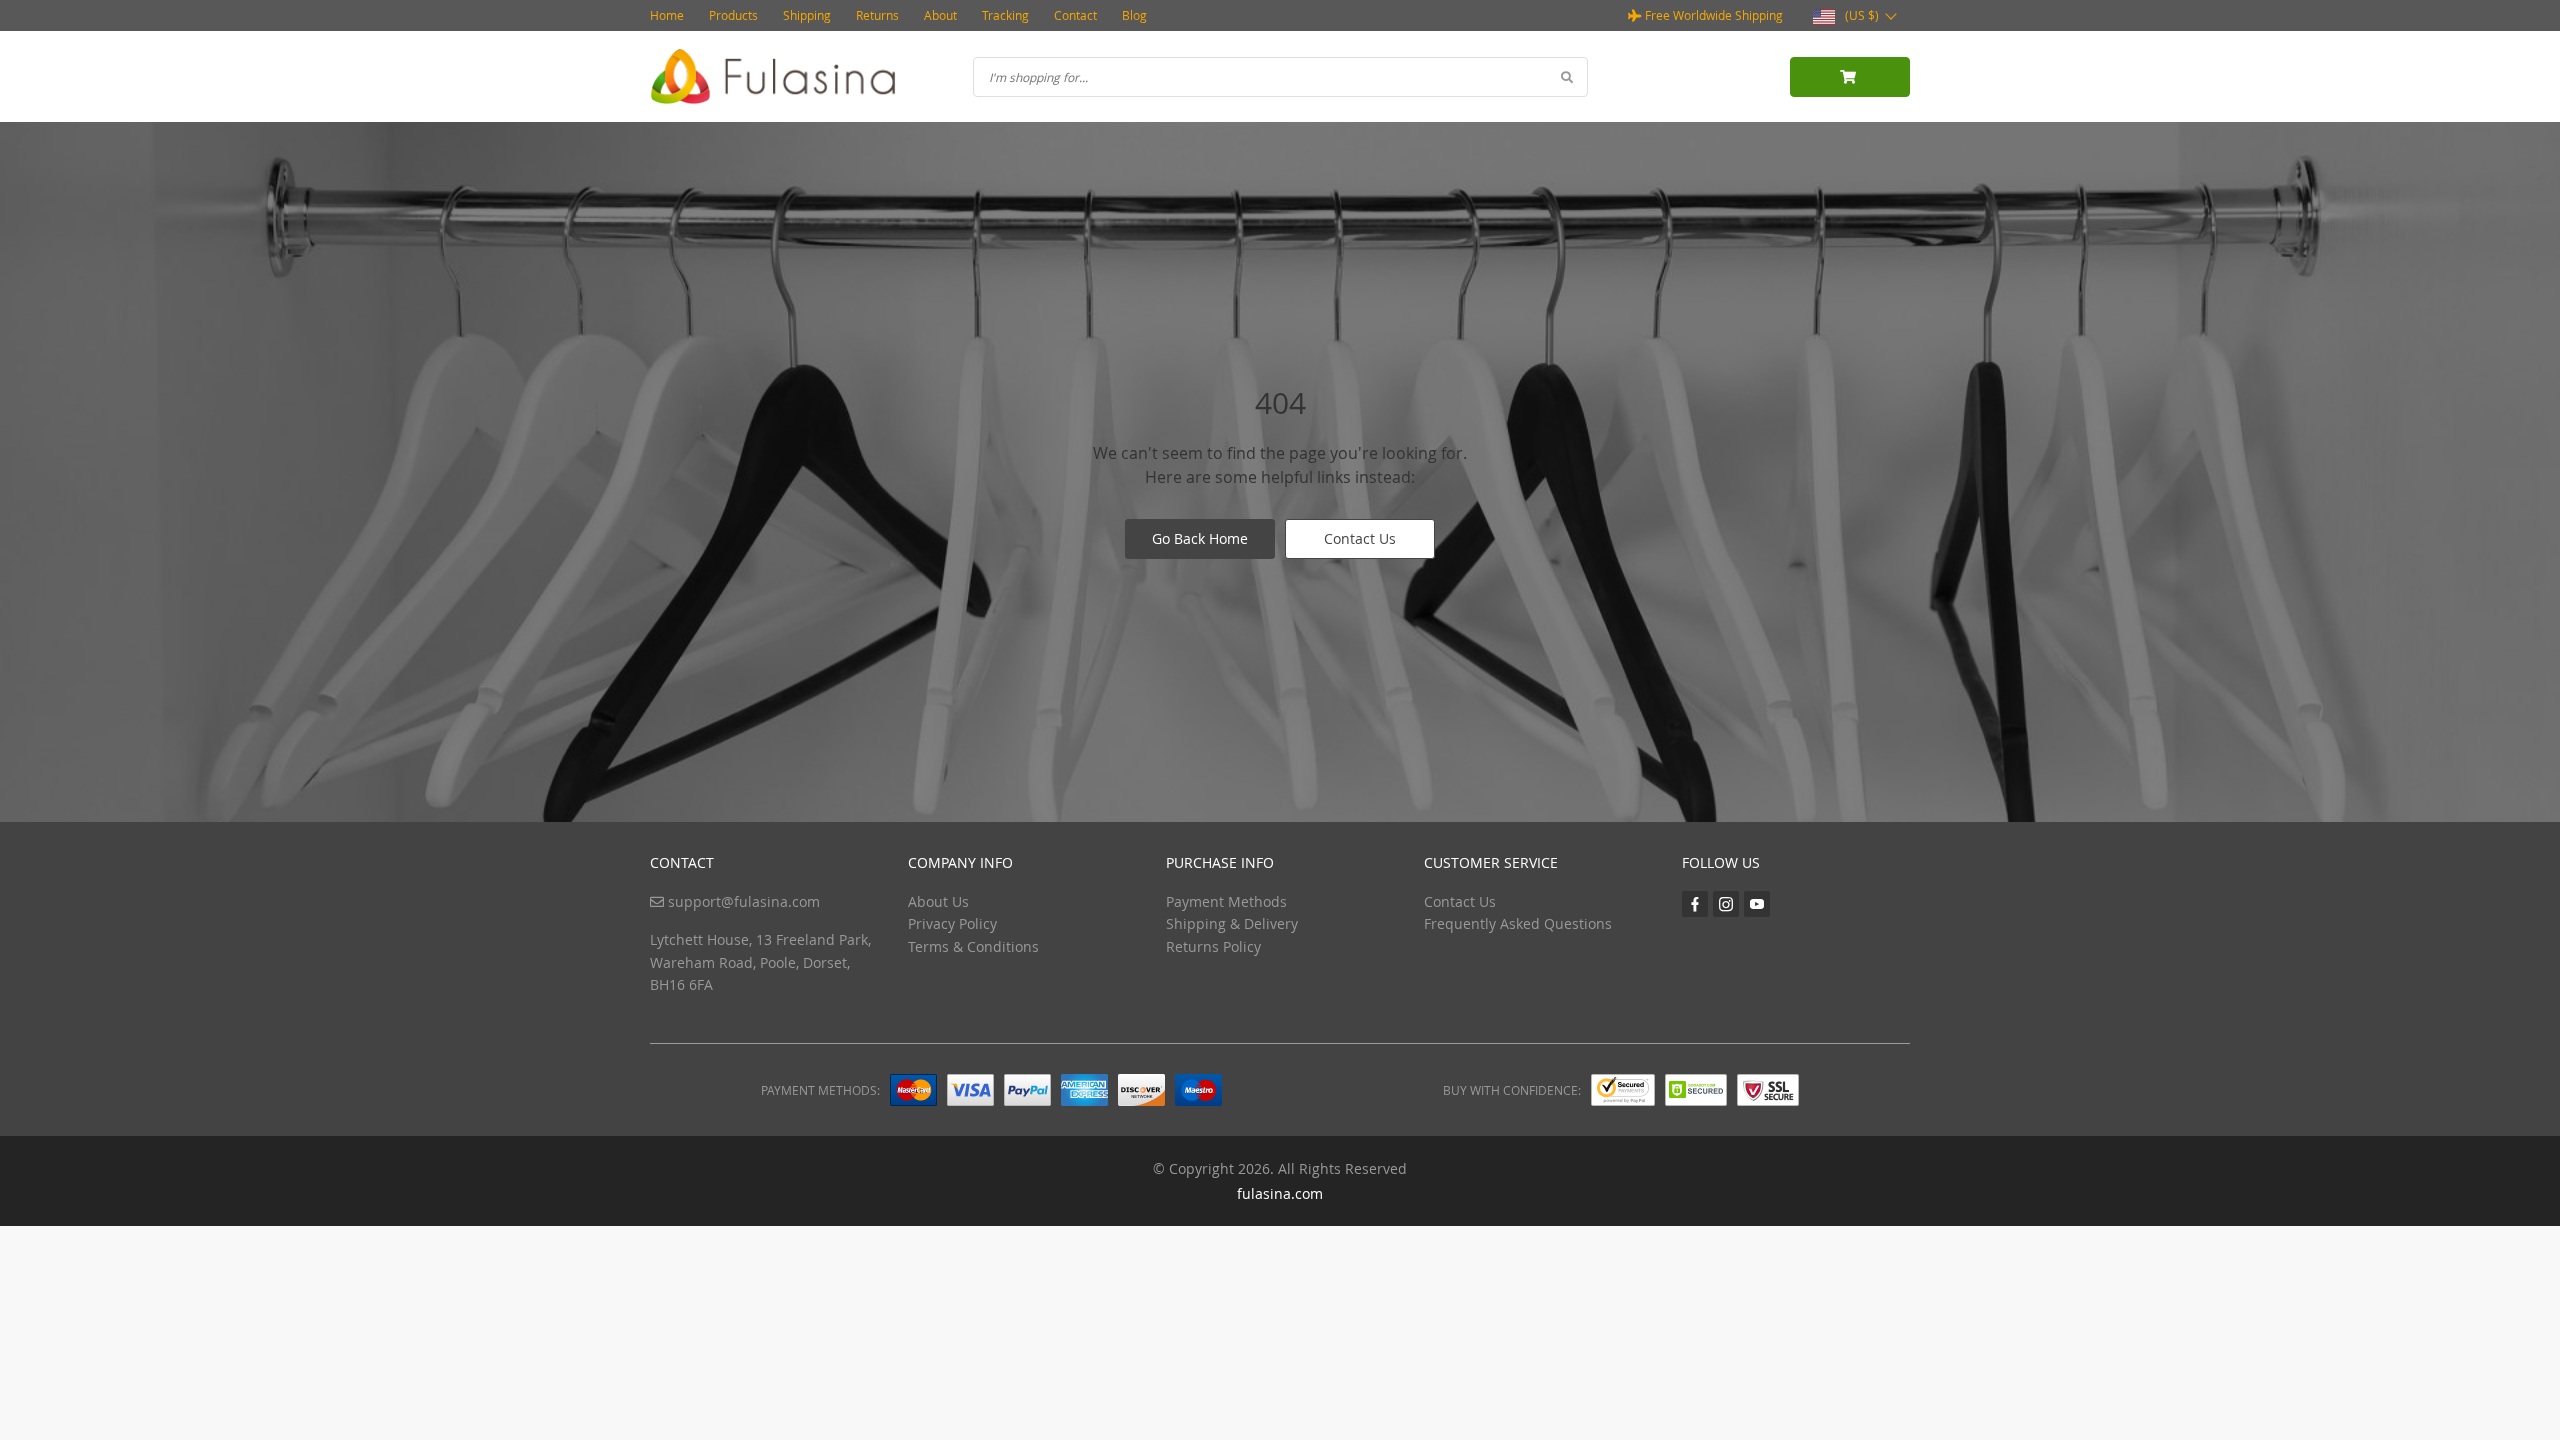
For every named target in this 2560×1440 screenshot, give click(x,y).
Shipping (807, 15)
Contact (1075, 15)
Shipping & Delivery (1232, 923)
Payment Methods (1226, 901)
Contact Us (1360, 538)
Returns (877, 15)
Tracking (1005, 15)
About (940, 15)
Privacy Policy (952, 923)
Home (667, 15)
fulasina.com (1280, 1193)
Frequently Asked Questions (1518, 923)
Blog (1134, 15)
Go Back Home (1200, 538)
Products (733, 15)
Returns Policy (1213, 946)
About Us (938, 901)
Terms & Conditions (973, 946)
